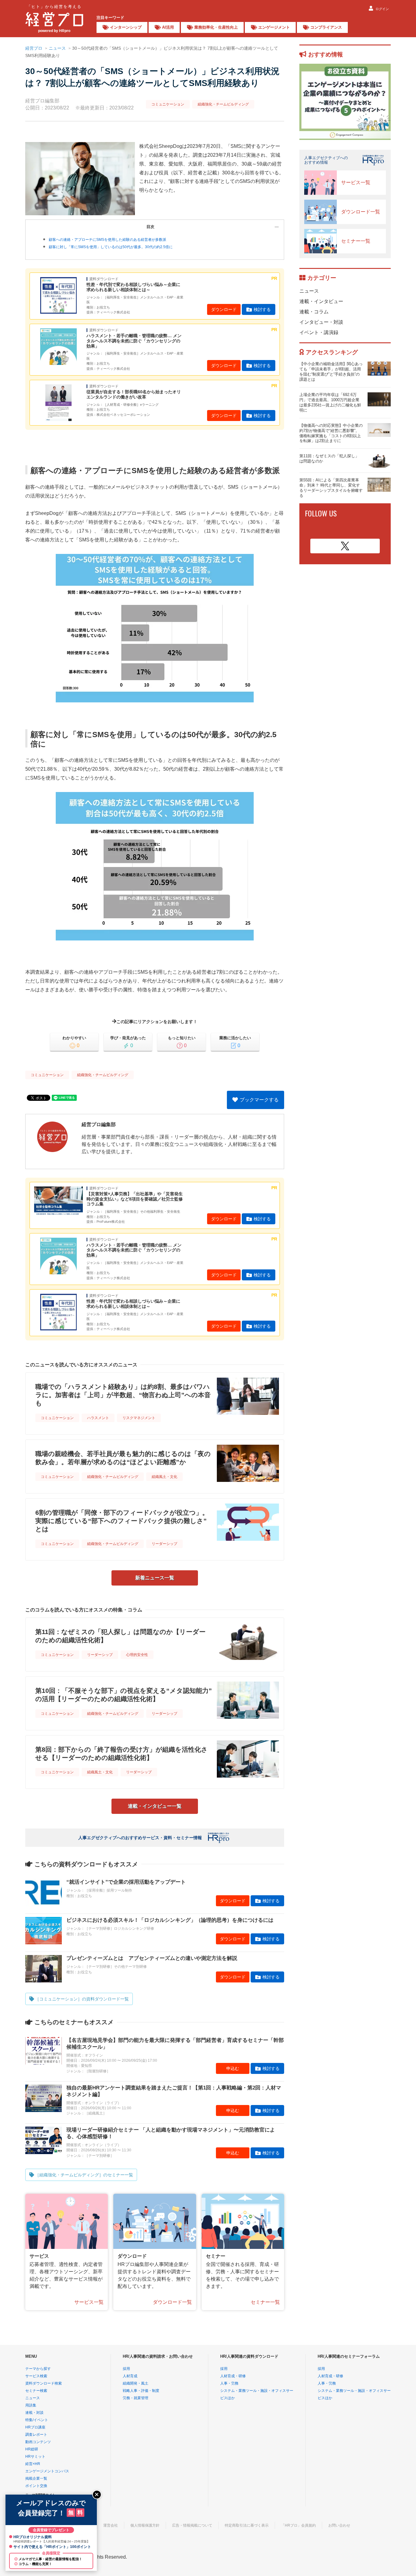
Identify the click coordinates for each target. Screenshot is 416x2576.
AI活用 (168, 27)
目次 (150, 227)
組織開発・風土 (136, 2383)
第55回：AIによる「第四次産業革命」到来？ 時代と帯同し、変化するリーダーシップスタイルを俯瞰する (331, 488)
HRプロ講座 (35, 2427)
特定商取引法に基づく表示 (247, 2525)
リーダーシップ (164, 1544)
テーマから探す (38, 2369)
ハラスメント (98, 1418)
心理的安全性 (137, 1655)
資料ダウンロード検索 (44, 2383)
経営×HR (33, 2464)
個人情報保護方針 (145, 2525)
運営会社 (111, 2525)
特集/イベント (37, 2420)
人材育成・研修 (233, 2376)
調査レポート (36, 2435)
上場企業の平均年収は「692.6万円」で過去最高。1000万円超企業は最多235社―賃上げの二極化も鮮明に (330, 402)
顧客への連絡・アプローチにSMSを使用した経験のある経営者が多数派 (108, 240)
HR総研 (32, 2449)
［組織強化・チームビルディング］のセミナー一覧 (84, 2175)
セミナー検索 (36, 2391)
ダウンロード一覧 (172, 2302)
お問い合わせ (339, 2525)
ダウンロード (224, 309)
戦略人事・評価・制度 (141, 2391)
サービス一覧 (89, 2302)
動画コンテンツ (38, 2442)
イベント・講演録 (319, 332)
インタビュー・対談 (321, 322)
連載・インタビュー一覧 (155, 1806)
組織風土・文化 (164, 1477)
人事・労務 (229, 2383)
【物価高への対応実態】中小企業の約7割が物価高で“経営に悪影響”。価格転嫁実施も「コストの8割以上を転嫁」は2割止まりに (331, 433)
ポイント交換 (36, 2486)
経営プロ (34, 48)
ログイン (382, 9)
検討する (262, 309)
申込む (233, 2068)
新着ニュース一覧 (155, 1578)
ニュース (57, 48)
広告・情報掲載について (192, 2525)
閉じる (97, 2495)
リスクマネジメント (139, 1418)
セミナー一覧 (265, 2302)
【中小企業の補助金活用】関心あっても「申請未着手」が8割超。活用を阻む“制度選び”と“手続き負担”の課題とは (331, 372)
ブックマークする (259, 1100)
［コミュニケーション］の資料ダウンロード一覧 (82, 1999)
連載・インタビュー (321, 301)
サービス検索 (36, 2376)
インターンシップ (126, 27)
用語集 (31, 2405)
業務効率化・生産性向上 (216, 27)
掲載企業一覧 (36, 2478)
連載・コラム (314, 312)
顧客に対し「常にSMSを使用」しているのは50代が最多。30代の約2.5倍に (111, 247)
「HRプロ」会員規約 (298, 2525)
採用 (126, 2369)
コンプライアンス (326, 27)
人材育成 (130, 2376)
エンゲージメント (274, 27)
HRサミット (35, 2456)
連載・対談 (34, 2413)
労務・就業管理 (136, 2398)
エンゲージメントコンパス (47, 2471)
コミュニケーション (168, 104)
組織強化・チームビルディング (223, 104)
